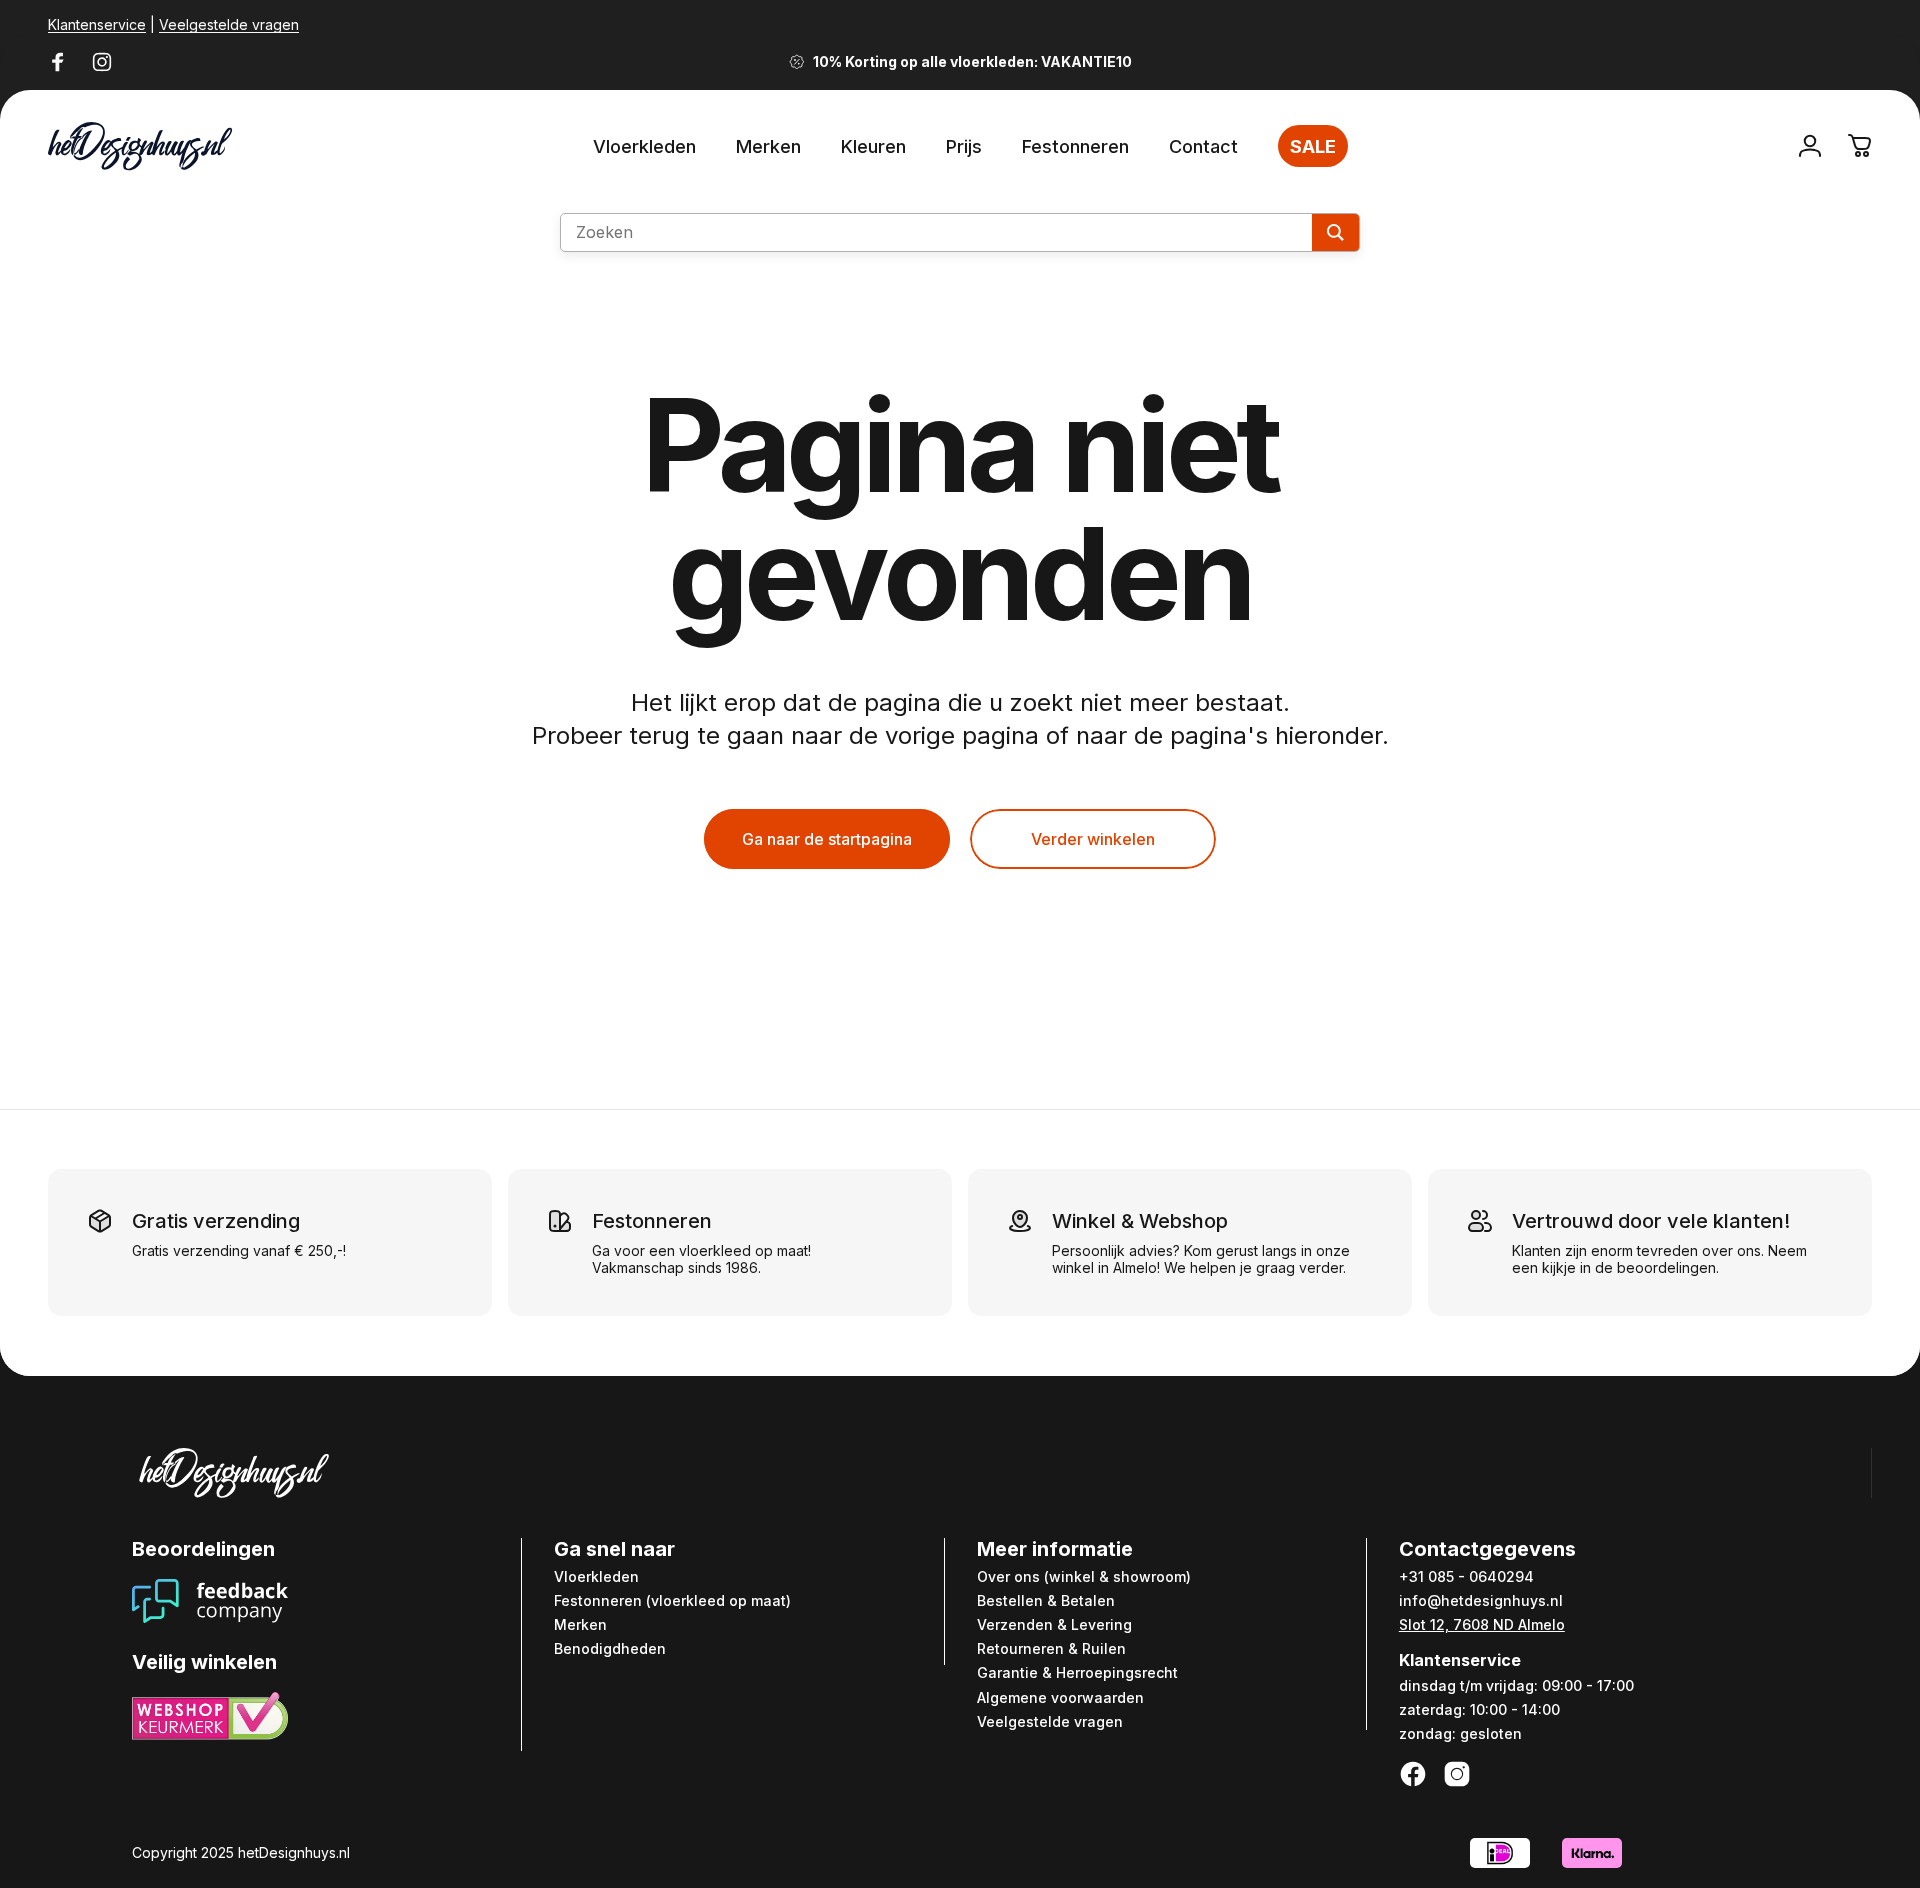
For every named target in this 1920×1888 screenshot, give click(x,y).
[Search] (1335, 232)
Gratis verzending (216, 1221)
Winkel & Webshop (1140, 1221)
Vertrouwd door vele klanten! (1651, 1221)
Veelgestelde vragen (229, 24)
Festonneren (652, 1221)
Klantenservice (97, 24)
